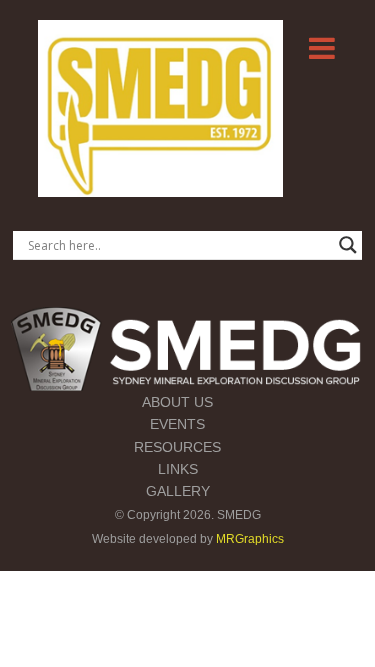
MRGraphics (250, 539)
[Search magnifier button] (348, 245)
